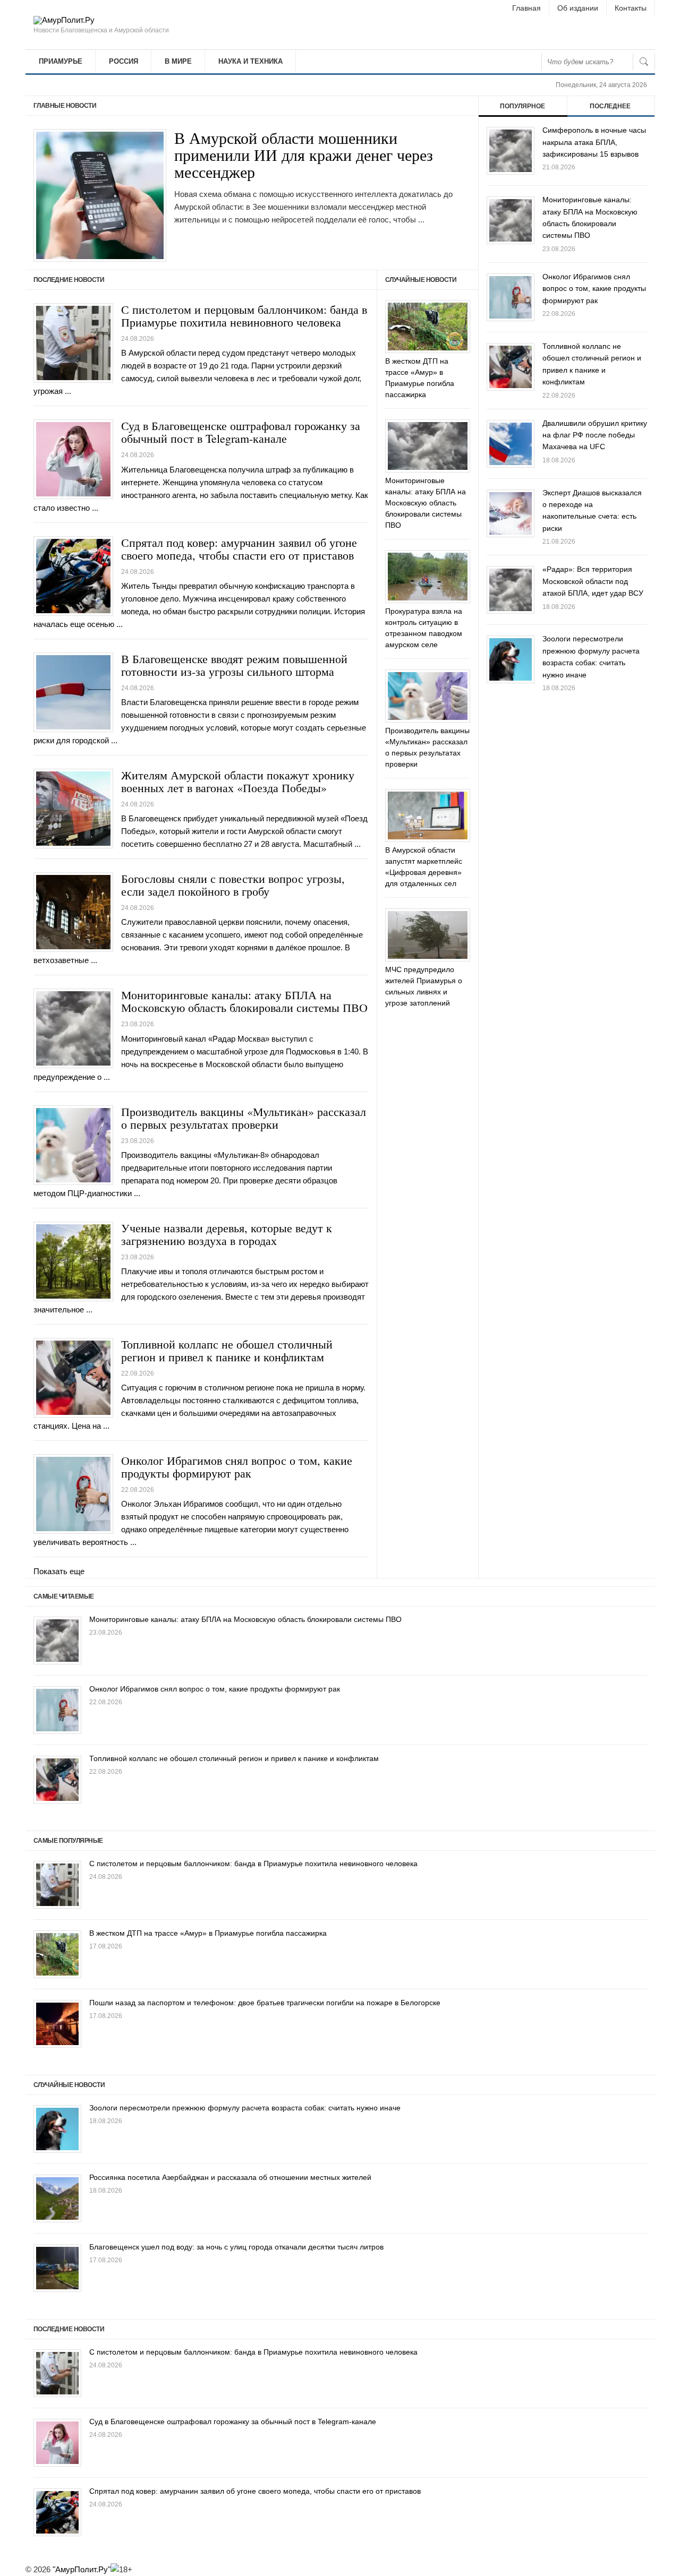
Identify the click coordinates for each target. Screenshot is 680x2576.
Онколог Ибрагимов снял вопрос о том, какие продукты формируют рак (237, 1467)
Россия (124, 61)
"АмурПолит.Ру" (82, 2569)
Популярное (522, 106)
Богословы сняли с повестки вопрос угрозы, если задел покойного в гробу (233, 885)
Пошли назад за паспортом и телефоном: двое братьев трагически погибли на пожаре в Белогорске (265, 2003)
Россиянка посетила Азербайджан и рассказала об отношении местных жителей (230, 2177)
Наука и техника (250, 61)
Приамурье (61, 61)
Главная (526, 8)
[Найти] (644, 62)
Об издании (578, 8)
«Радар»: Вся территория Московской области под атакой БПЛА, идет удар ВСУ (593, 581)
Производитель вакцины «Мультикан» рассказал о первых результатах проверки (244, 1118)
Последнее (610, 106)
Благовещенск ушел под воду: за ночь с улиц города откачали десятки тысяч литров (236, 2247)
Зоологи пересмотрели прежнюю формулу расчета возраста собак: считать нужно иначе (245, 2108)
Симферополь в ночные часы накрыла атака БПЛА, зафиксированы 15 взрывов (594, 142)
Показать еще (59, 1571)
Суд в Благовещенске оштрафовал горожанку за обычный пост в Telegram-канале (241, 432)
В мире (178, 61)
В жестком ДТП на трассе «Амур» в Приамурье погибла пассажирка (208, 1933)
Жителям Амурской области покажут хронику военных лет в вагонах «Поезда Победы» (238, 781)
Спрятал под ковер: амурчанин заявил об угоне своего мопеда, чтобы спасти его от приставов (239, 549)
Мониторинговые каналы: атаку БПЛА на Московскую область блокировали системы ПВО (244, 1001)
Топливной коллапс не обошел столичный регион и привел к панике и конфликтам (227, 1350)
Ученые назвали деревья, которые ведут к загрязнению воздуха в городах (227, 1234)
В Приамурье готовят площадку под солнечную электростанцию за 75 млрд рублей (307, 168)
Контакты (631, 8)
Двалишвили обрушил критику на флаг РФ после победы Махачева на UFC (595, 435)
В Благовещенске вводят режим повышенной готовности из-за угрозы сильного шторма (234, 665)
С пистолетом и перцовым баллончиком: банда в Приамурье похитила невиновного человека (244, 316)
